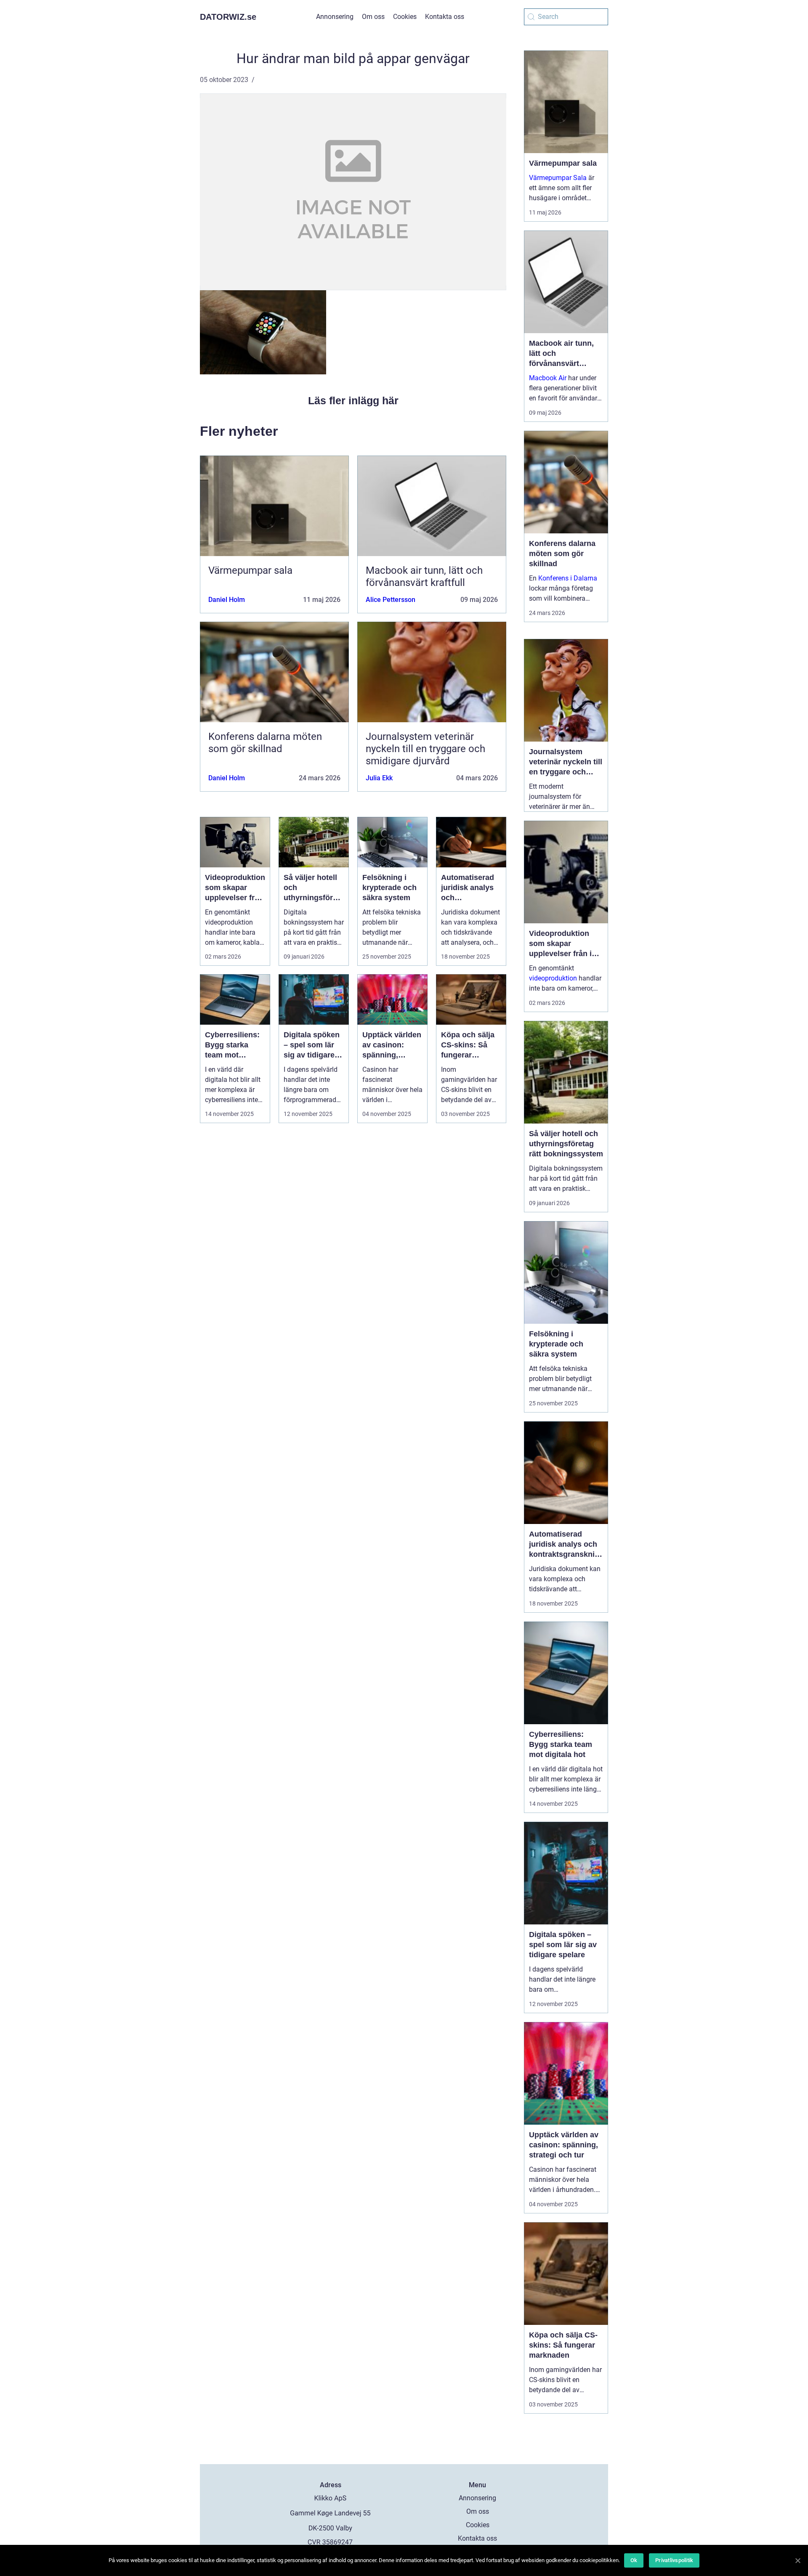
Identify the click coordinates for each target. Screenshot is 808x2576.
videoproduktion (553, 978)
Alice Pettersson (391, 600)
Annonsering (335, 17)
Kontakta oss (445, 17)
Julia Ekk (379, 778)
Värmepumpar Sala (558, 178)
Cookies (405, 17)
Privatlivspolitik (674, 2560)
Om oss (373, 17)
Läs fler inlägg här (353, 400)
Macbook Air (548, 378)
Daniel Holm (227, 600)
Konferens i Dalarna (568, 578)
